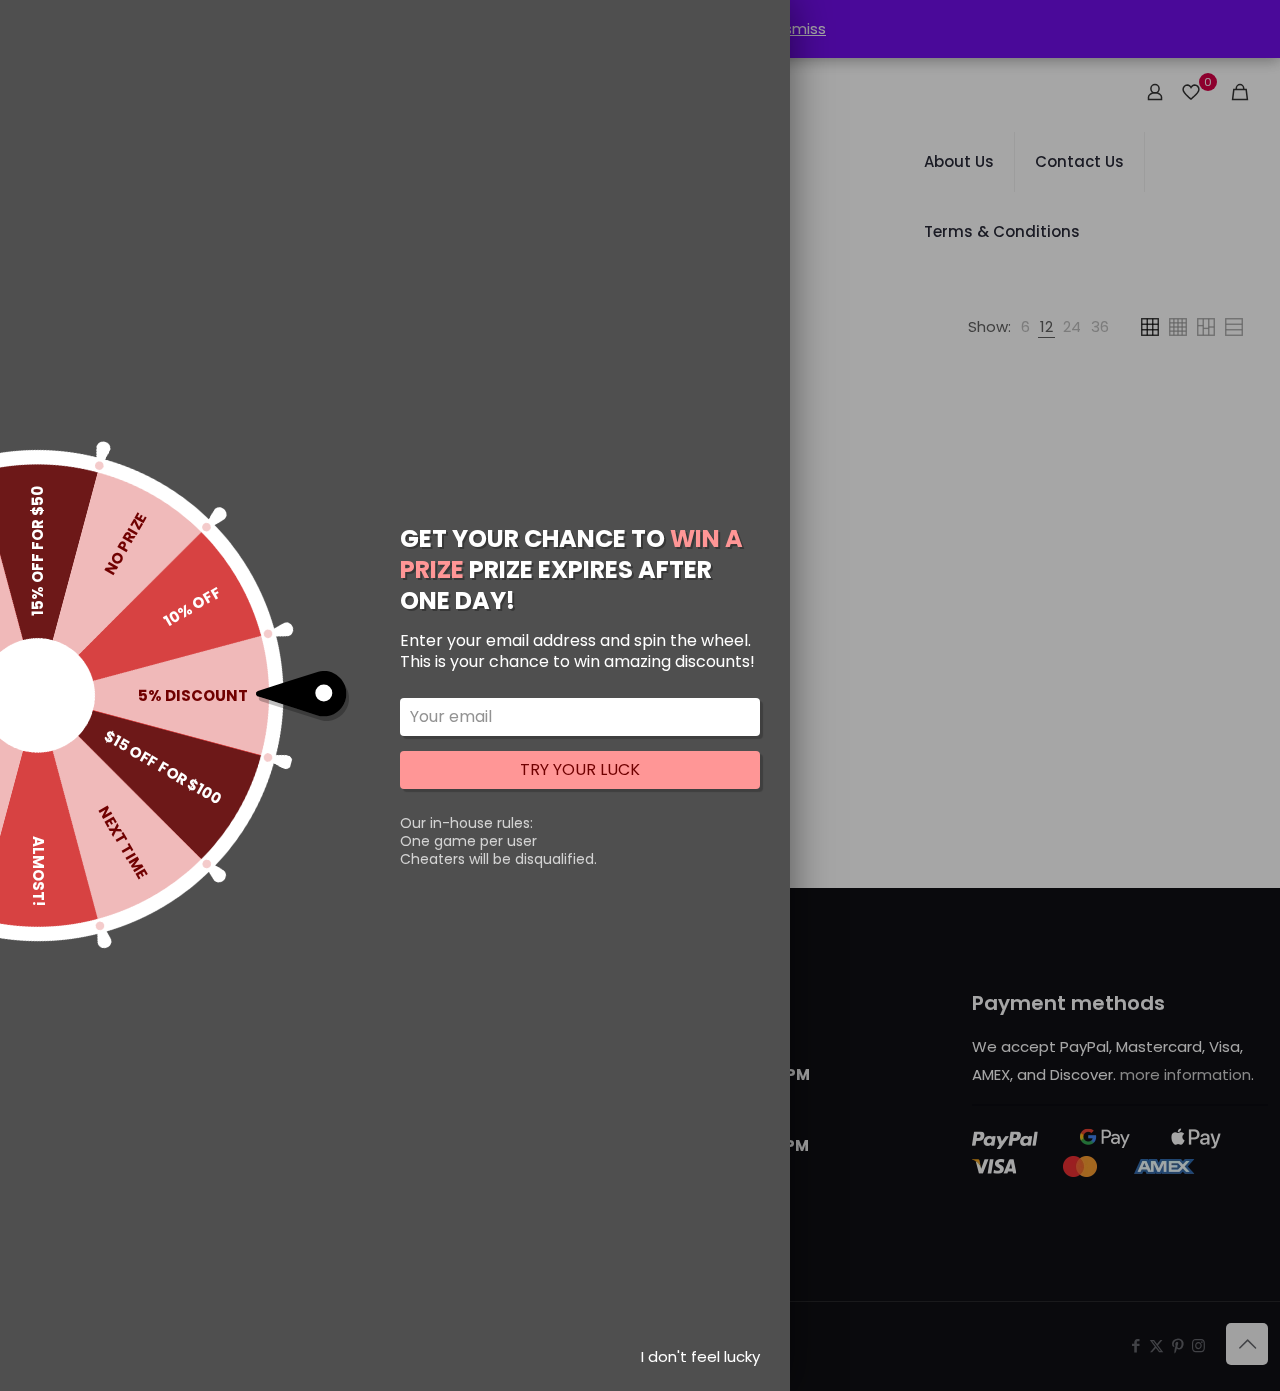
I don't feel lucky (700, 1356)
